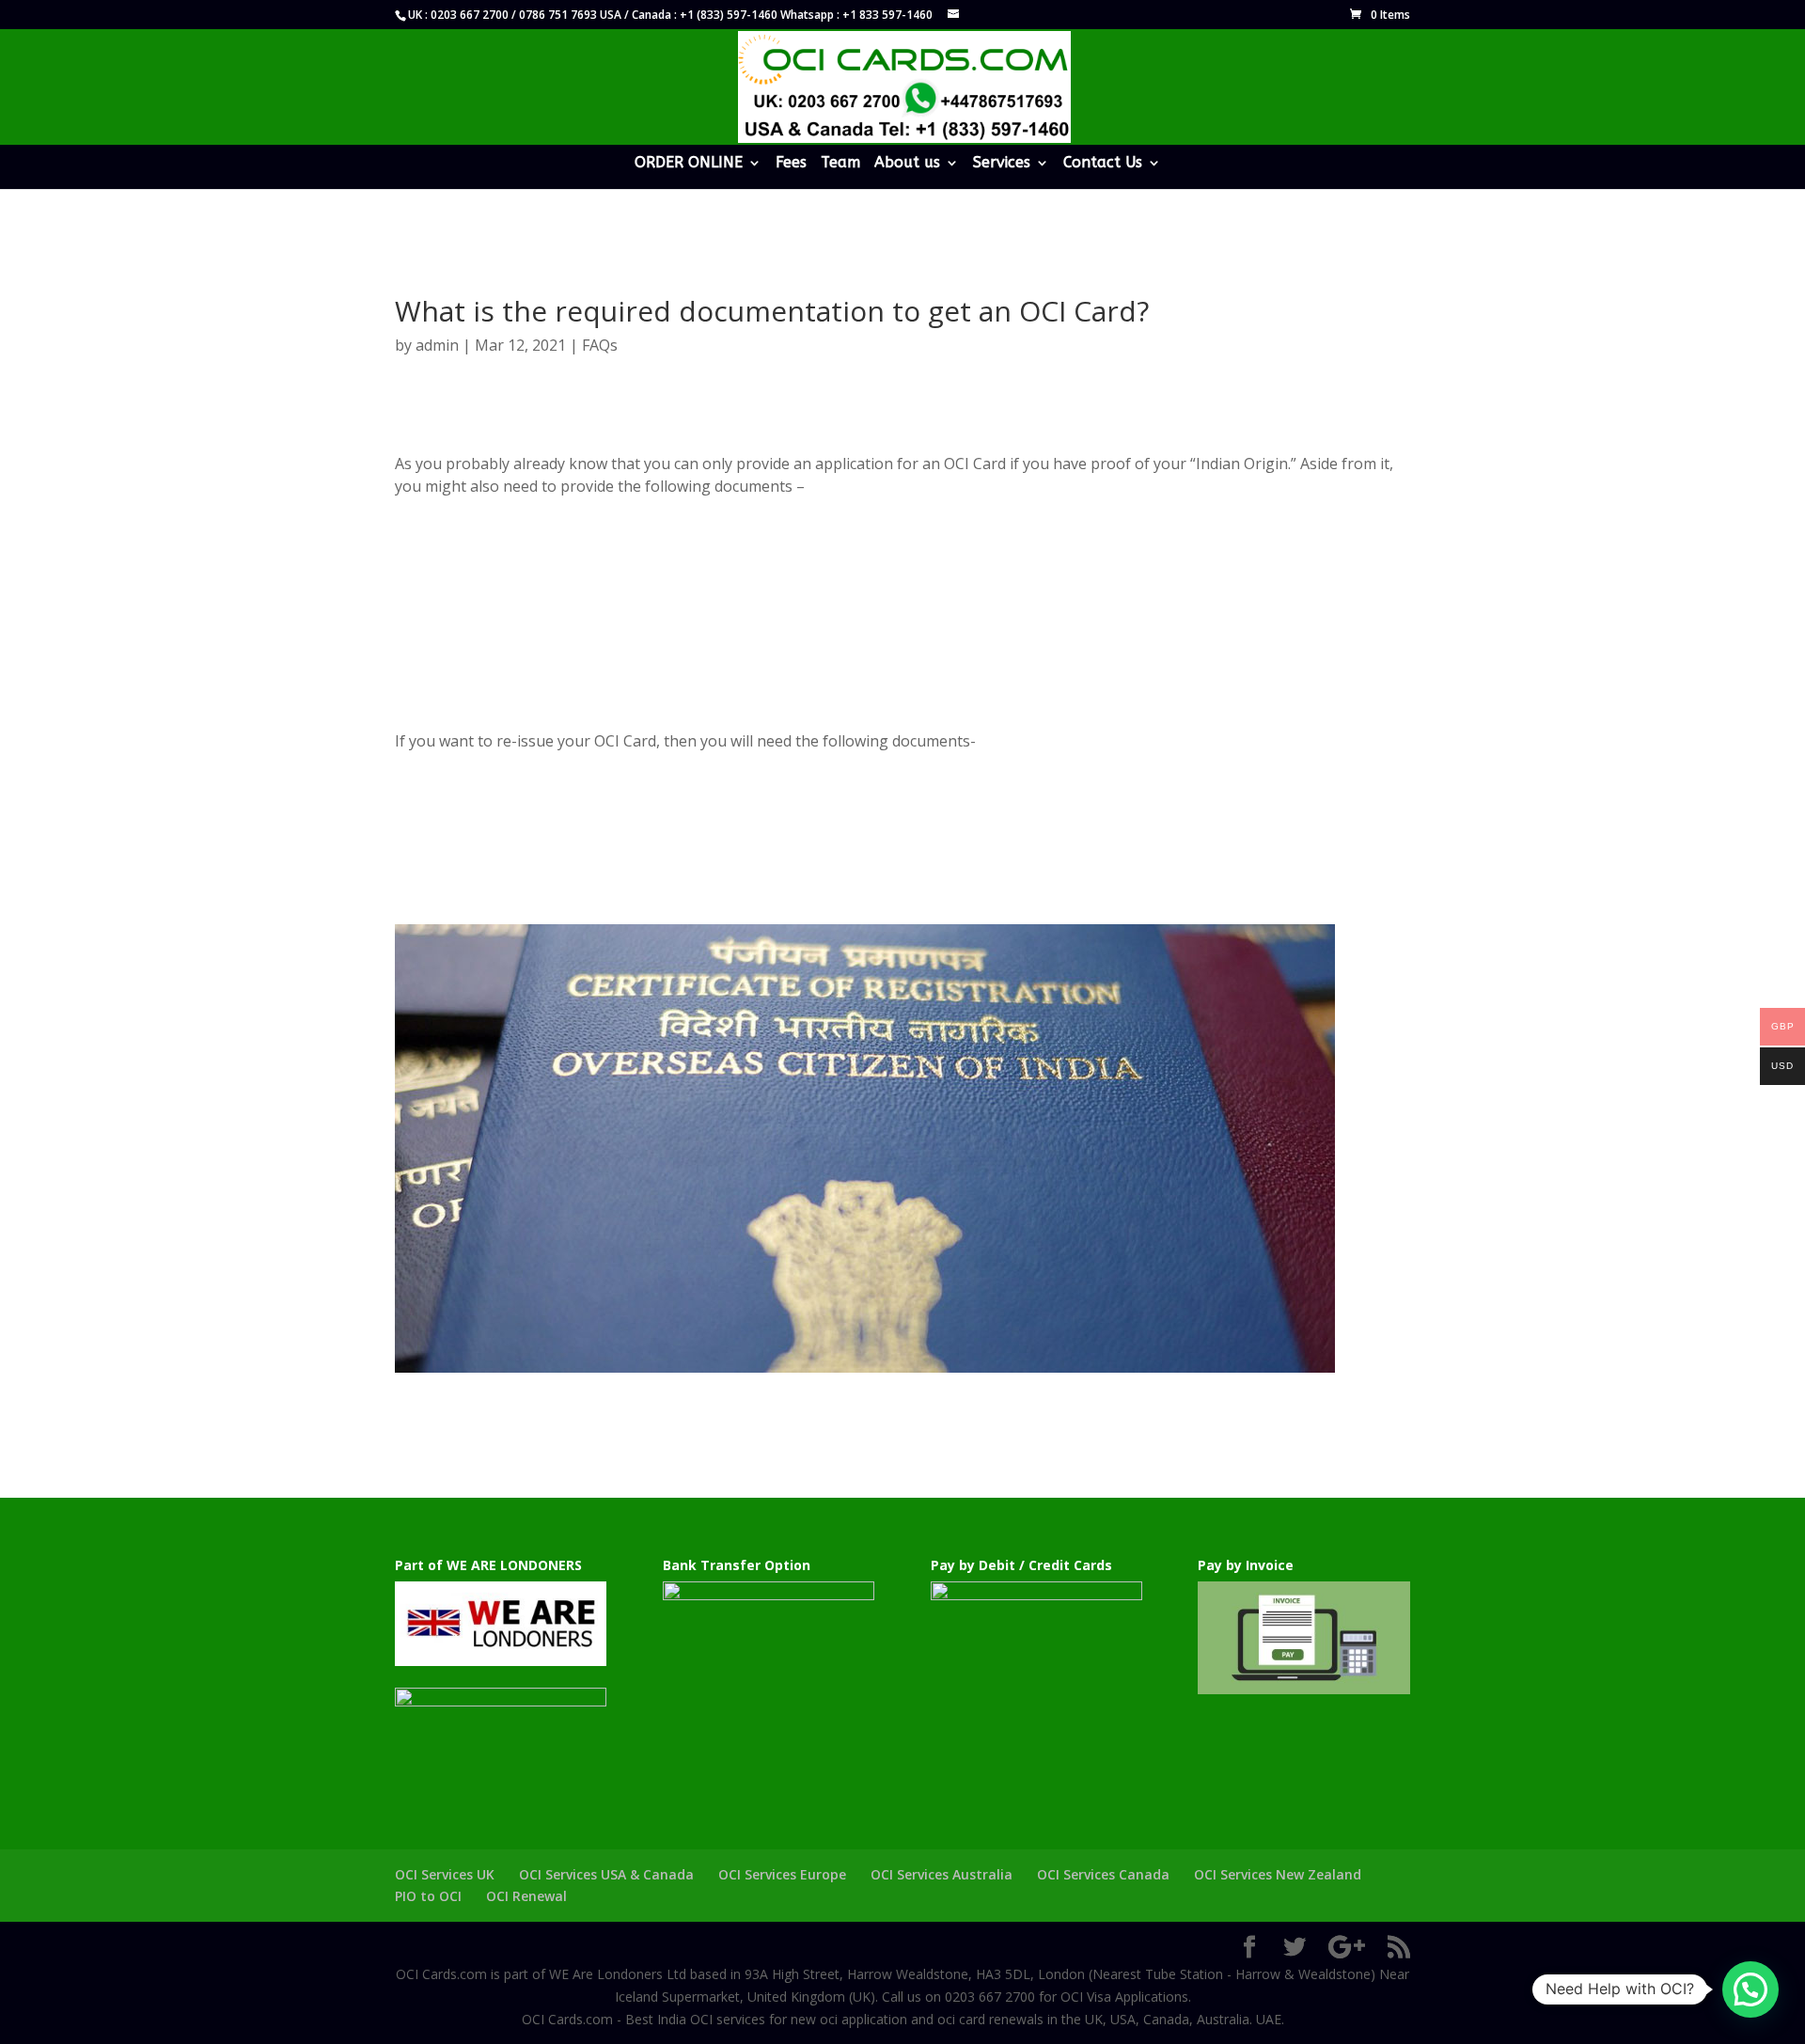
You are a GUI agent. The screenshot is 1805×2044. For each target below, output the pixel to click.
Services (1002, 164)
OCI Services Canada (1103, 1874)
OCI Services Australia (942, 1874)
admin (437, 345)
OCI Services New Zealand (1278, 1874)
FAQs (600, 345)
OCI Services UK (445, 1874)
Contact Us (1103, 164)
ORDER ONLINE (689, 164)
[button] (1750, 1989)
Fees (791, 164)
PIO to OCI (428, 1896)
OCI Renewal (526, 1896)
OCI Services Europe (782, 1874)
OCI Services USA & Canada (606, 1874)
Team (840, 164)
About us (907, 164)
